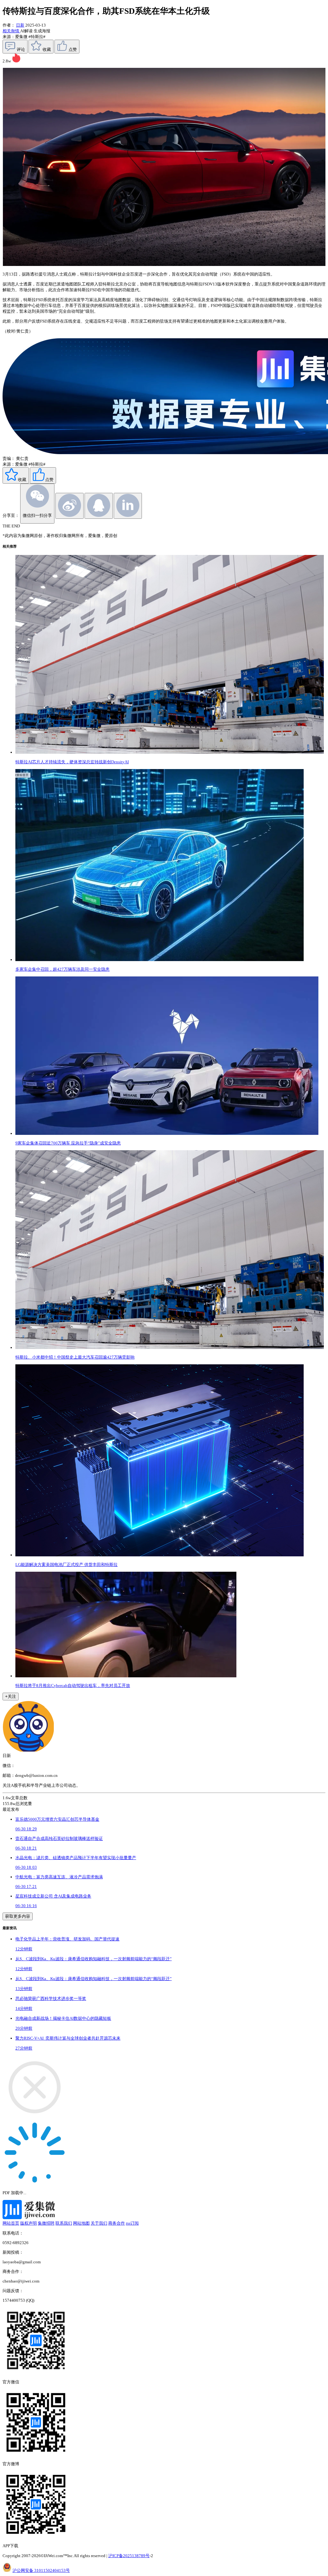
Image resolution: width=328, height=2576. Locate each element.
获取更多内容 (18, 1916)
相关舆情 (11, 31)
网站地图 (81, 2223)
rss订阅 (132, 2223)
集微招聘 (46, 2223)
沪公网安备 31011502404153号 (41, 2570)
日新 (20, 25)
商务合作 (117, 2223)
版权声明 (29, 2223)
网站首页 (11, 2223)
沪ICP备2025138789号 (129, 2556)
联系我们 (64, 2223)
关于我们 (99, 2223)
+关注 (11, 1696)
